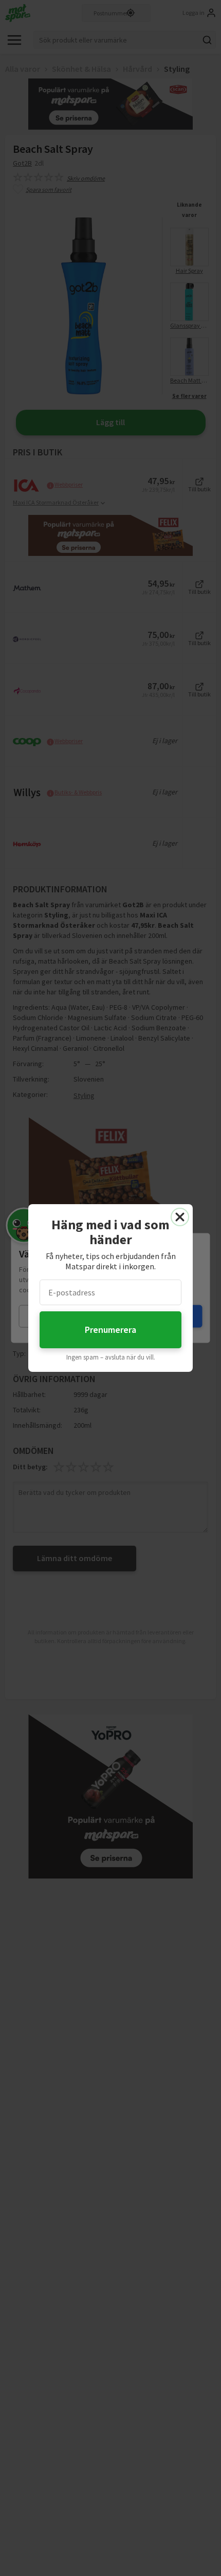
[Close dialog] (180, 1217)
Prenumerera (110, 1330)
